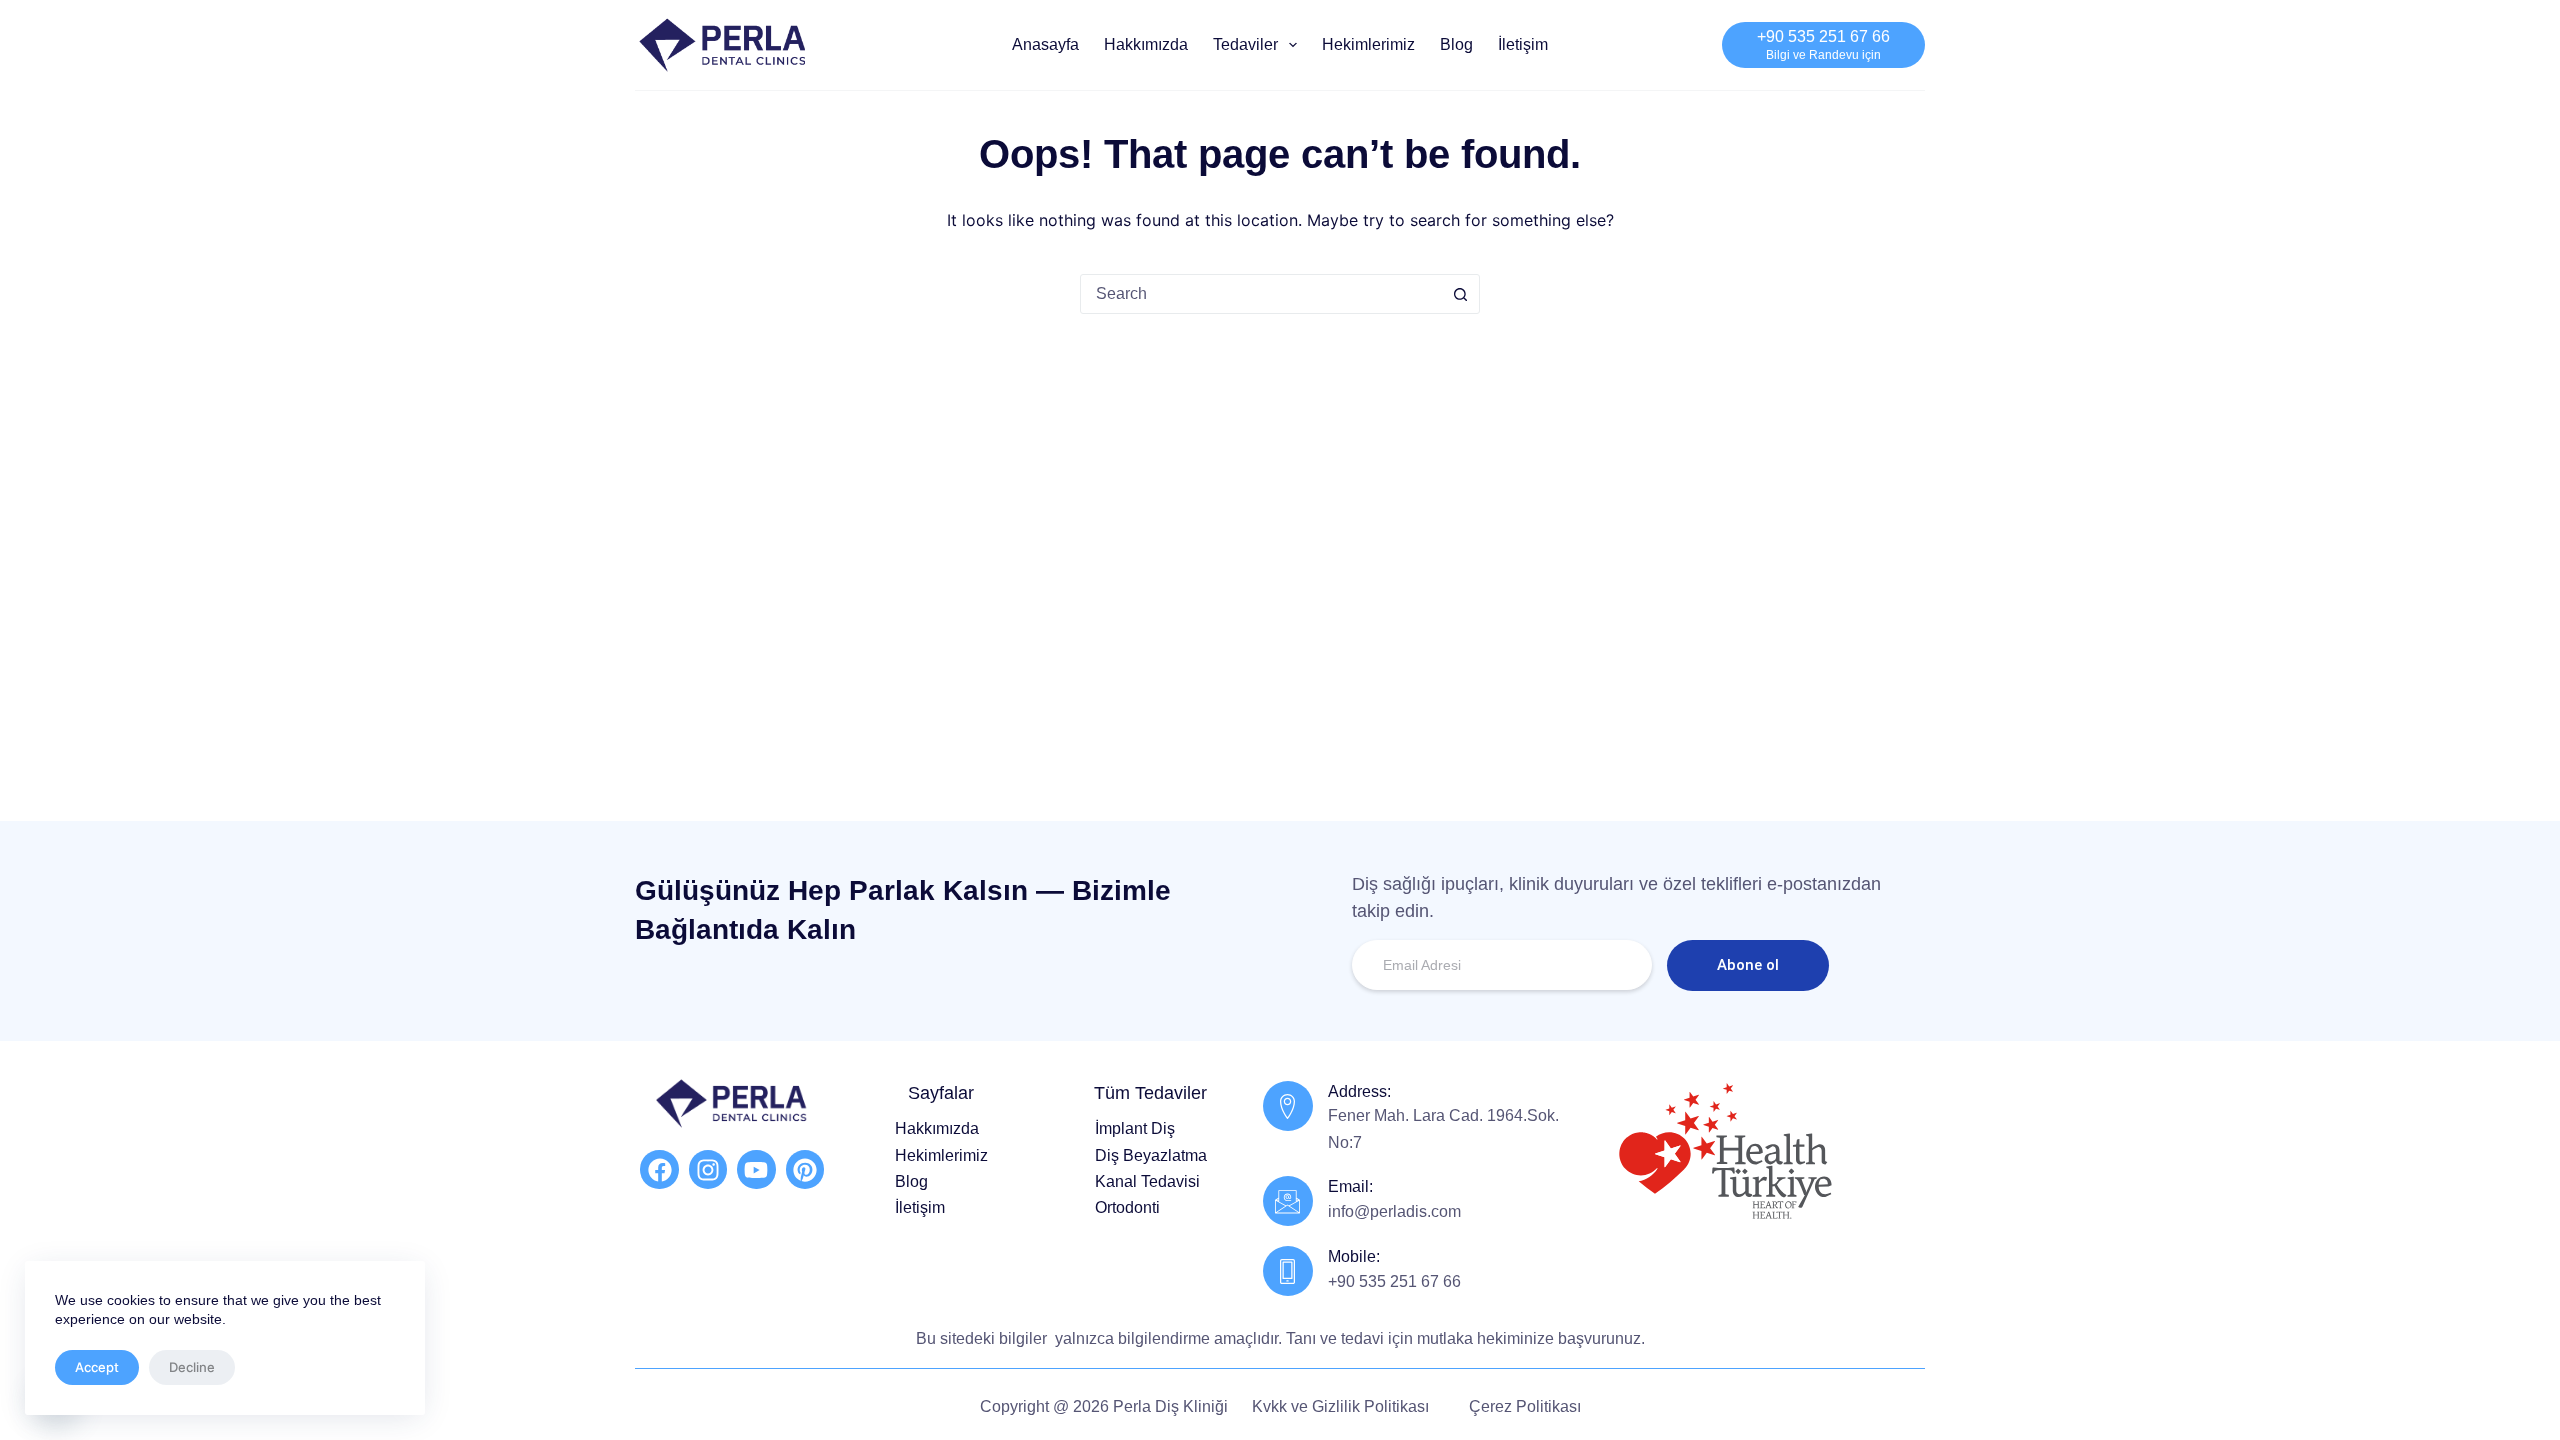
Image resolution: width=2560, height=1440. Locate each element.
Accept (97, 1367)
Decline (192, 1367)
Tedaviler (1245, 44)
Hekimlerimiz (1368, 44)
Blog (1456, 44)
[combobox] (1261, 294)
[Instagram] (708, 1169)
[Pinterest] (805, 1169)
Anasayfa (1045, 44)
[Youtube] (756, 1169)
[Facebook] (659, 1169)
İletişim (1523, 44)
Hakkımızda (1146, 44)
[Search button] (1460, 294)
